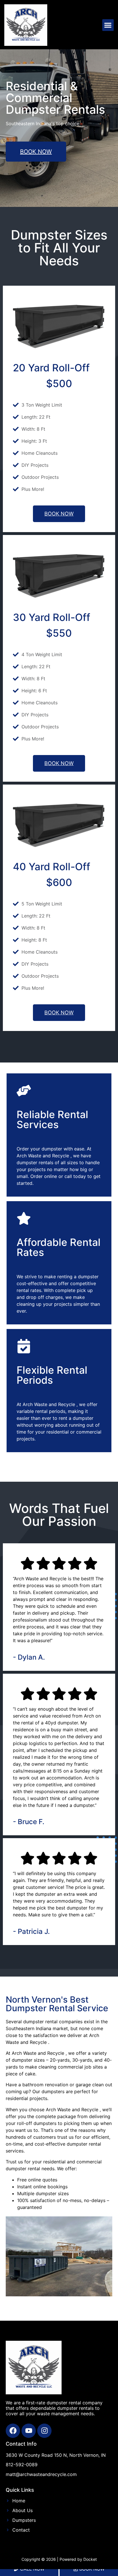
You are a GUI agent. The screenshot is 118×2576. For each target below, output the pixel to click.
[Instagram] (44, 2431)
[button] (108, 25)
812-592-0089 (22, 2465)
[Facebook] (13, 2431)
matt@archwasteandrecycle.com (41, 2474)
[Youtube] (29, 2431)
